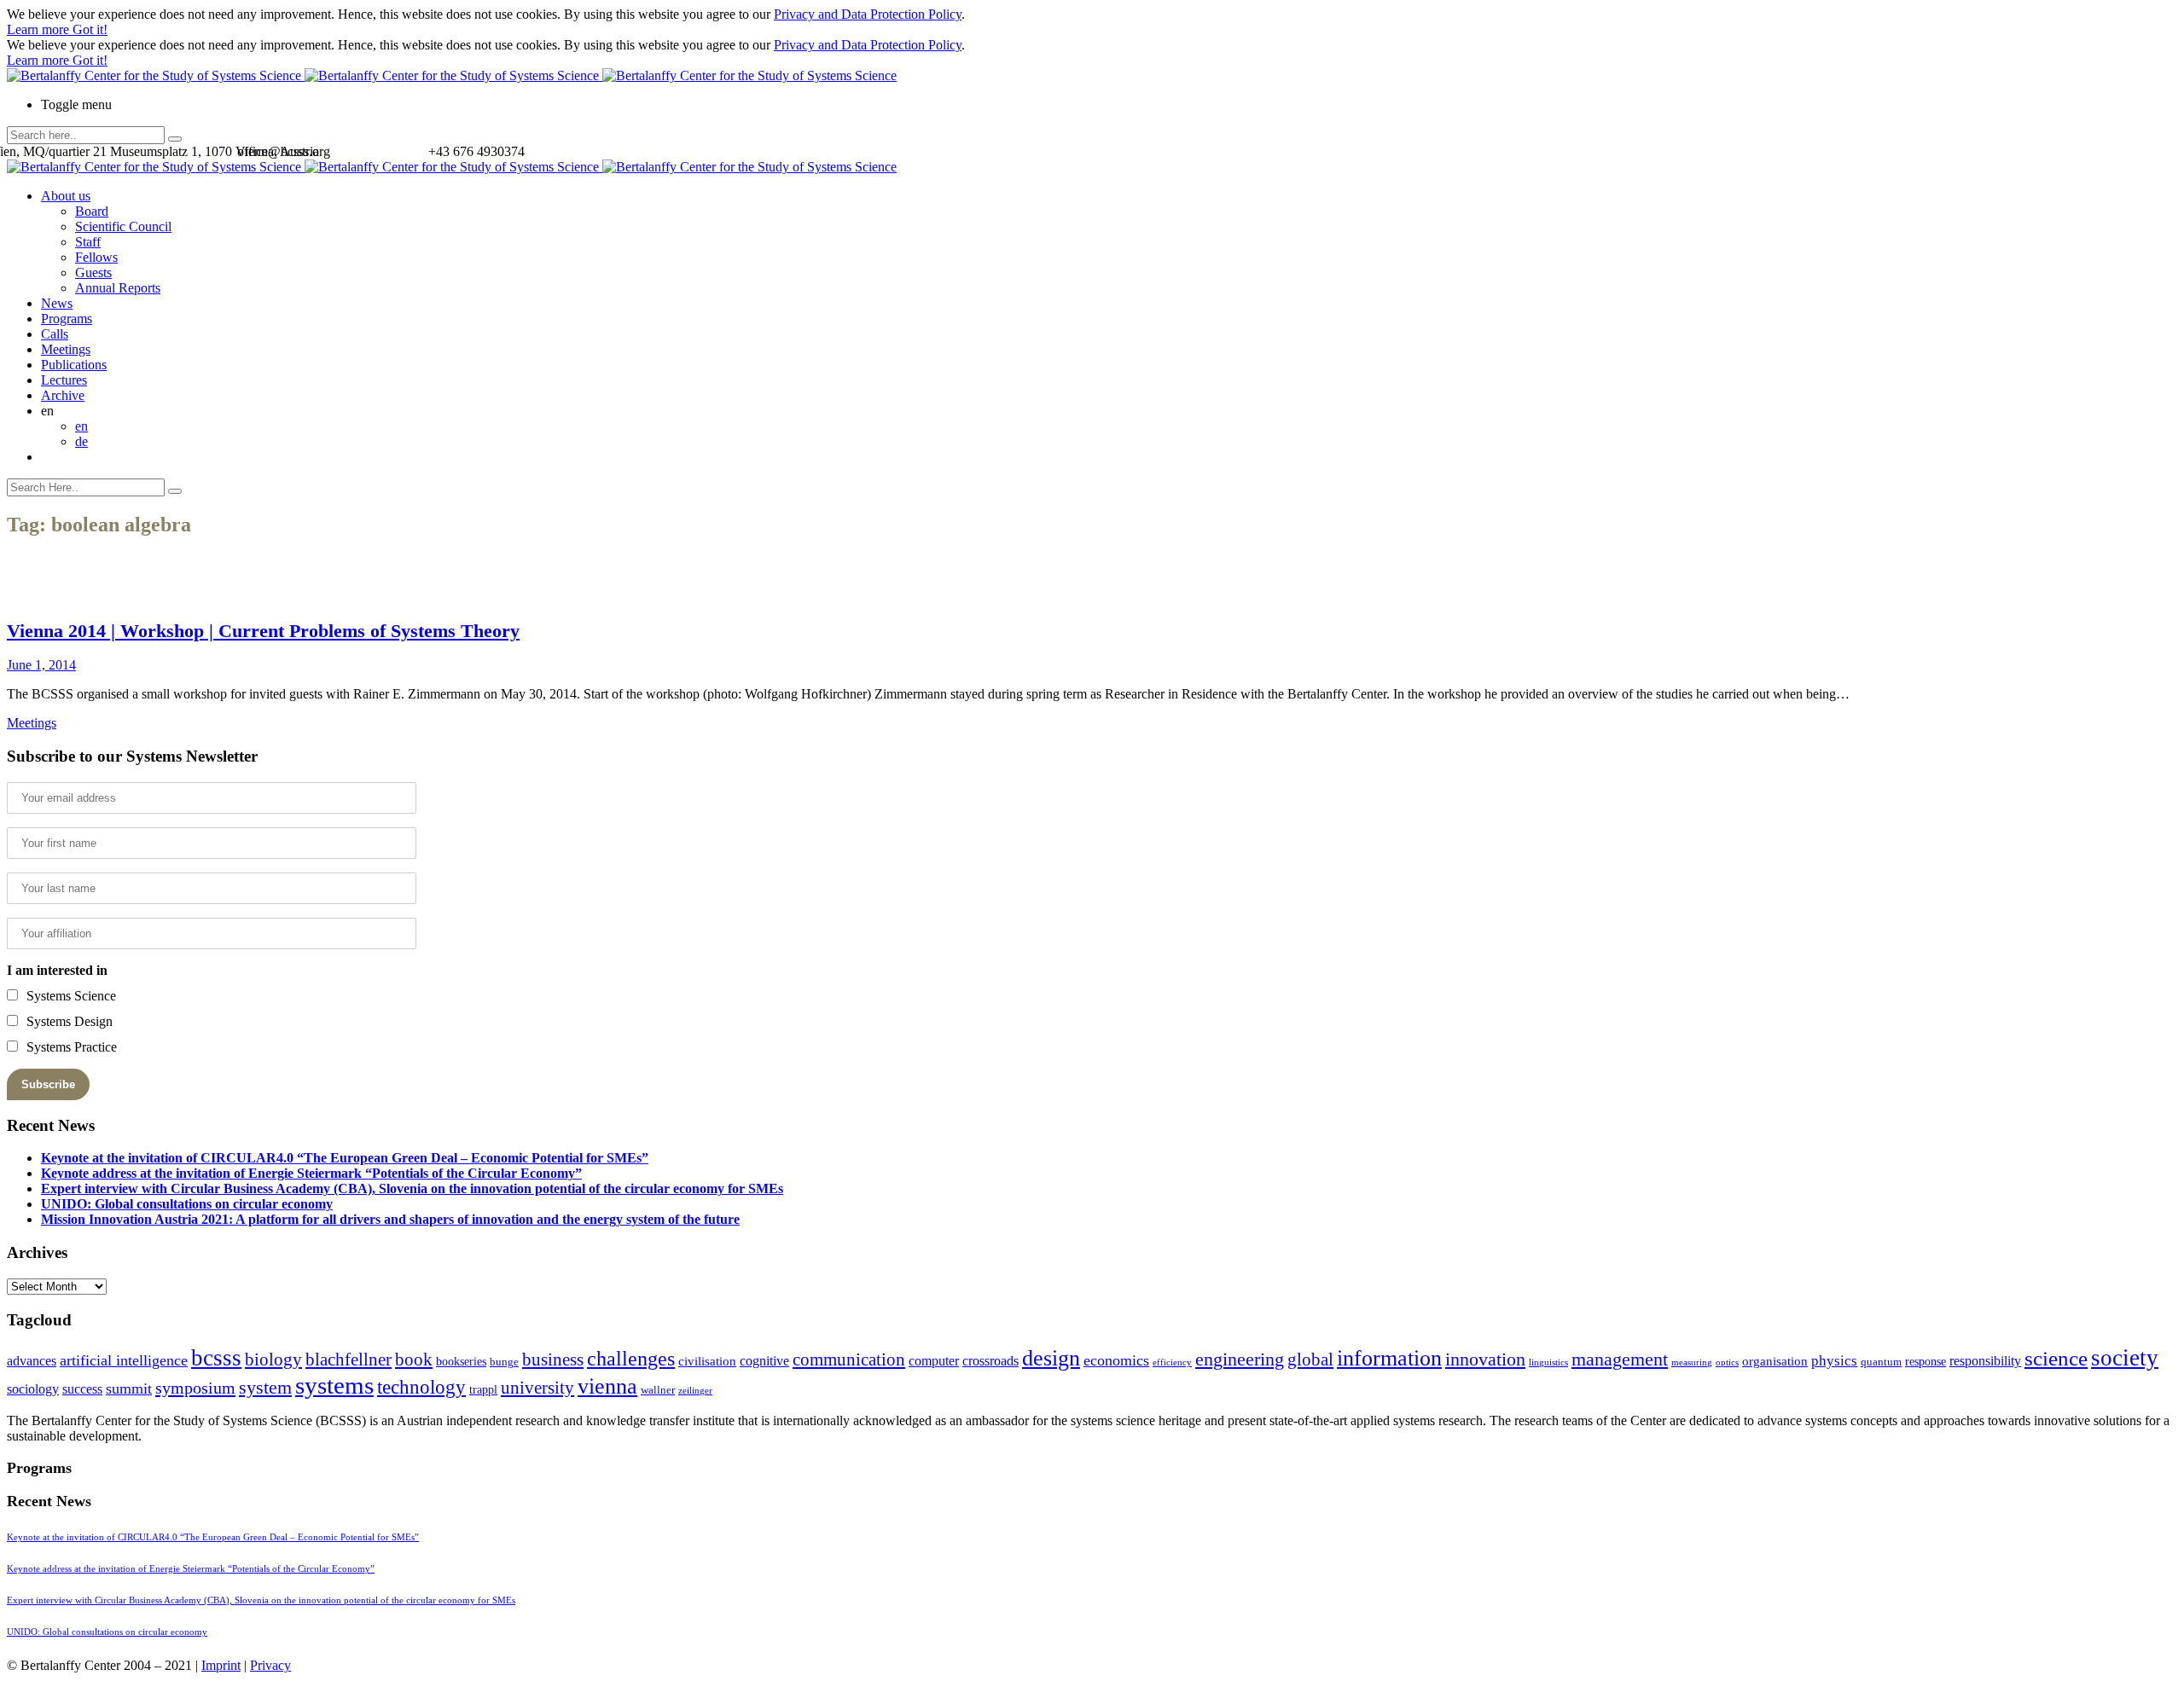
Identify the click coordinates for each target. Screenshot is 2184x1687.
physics (1834, 1361)
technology (421, 1387)
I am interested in (57, 970)
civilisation (707, 1361)
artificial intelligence (124, 1360)
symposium (195, 1388)
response (1926, 1362)
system (265, 1387)
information (1389, 1358)
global (1310, 1359)
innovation (1485, 1359)
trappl (483, 1390)
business (553, 1359)
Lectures (64, 380)
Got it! (90, 29)
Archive (63, 395)
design (1051, 1358)
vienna (607, 1386)
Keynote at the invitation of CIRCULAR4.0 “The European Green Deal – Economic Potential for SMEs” (345, 1158)
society (2125, 1358)
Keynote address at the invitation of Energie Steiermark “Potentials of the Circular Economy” (311, 1173)
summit (129, 1388)
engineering (1240, 1359)
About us (66, 196)
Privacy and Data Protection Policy (868, 14)
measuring (1692, 1362)
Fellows (96, 257)
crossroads (990, 1361)
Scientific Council (123, 226)
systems (334, 1385)
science (2056, 1358)
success (82, 1389)
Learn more (40, 29)
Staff (88, 242)
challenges (631, 1359)
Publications (74, 365)
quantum (1881, 1362)
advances (32, 1361)
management (1620, 1359)
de (81, 441)
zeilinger (695, 1391)
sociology (33, 1389)
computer (934, 1361)
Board (92, 211)
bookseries (461, 1362)
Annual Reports (118, 288)
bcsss (216, 1358)
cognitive (764, 1361)
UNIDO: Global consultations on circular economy (187, 1204)
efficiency (1172, 1362)
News (57, 303)
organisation (1775, 1361)
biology (273, 1359)
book (414, 1359)
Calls (55, 334)
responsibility (1985, 1361)
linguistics (1548, 1362)
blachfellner (349, 1359)
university (537, 1388)
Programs (67, 319)
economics (1116, 1360)
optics (1727, 1362)
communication (849, 1359)
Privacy (270, 1665)
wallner (658, 1390)
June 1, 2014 (41, 665)
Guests (93, 272)
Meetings (66, 349)
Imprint (221, 1665)
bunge (504, 1362)
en (81, 426)
